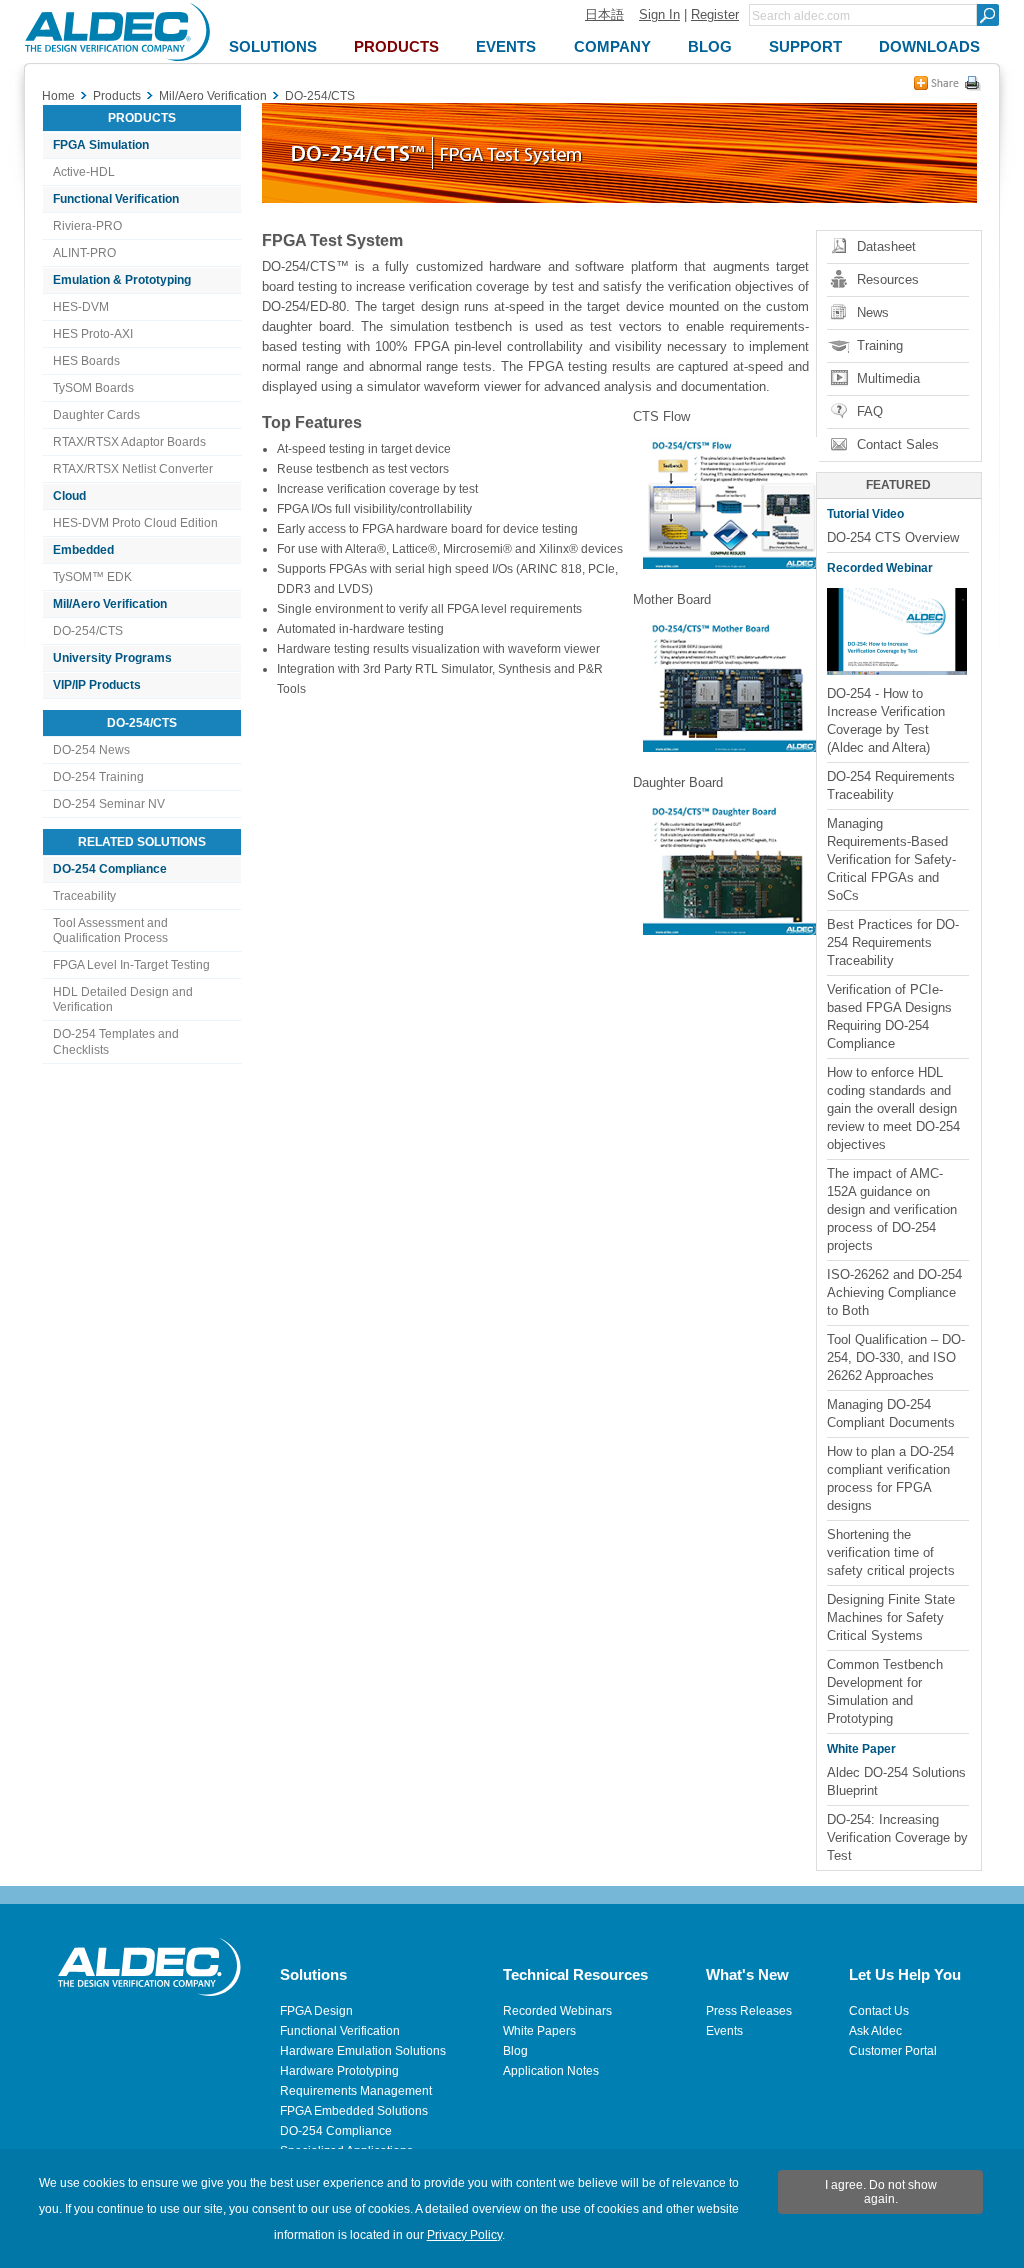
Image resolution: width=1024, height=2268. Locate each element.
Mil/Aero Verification (110, 604)
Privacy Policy (464, 2235)
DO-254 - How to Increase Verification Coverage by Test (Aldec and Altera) (886, 720)
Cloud (69, 496)
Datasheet (886, 246)
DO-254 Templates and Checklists (116, 1041)
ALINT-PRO (84, 253)
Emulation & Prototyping (122, 280)
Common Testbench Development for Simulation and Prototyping (885, 1691)
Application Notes (551, 2071)
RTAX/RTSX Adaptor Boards (129, 442)
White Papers (539, 2031)
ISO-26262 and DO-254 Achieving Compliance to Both (894, 1292)
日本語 (604, 14)
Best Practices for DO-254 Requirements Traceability (893, 942)
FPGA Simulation (101, 145)
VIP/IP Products (97, 685)
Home (58, 96)
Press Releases (749, 2011)
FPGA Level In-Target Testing (131, 965)
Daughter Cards (96, 415)
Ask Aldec (875, 2031)
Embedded (83, 550)
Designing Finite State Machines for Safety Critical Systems (891, 1617)
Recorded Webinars (557, 2011)
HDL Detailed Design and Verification (123, 999)
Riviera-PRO (87, 226)
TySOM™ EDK (92, 577)
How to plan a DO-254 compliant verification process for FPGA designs (890, 1478)
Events (724, 2031)
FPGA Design (316, 2011)
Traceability (84, 896)
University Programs (112, 658)
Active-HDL (84, 172)
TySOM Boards (93, 388)
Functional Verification (116, 199)
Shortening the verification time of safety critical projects (891, 1552)
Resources (888, 279)
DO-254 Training (98, 777)
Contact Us (879, 2011)
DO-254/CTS (88, 631)
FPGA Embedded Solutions (354, 2111)
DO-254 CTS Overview (893, 537)
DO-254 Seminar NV (109, 804)
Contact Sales (898, 444)
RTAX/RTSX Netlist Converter (133, 469)
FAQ (870, 411)
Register (715, 14)
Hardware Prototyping (339, 2071)
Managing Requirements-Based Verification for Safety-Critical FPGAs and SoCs (891, 859)
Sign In (659, 14)
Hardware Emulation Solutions (363, 2051)
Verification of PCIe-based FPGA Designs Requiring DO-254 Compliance (889, 1016)
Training (880, 345)
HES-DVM (81, 307)
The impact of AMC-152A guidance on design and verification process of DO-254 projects (892, 1209)
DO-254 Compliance (110, 869)
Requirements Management (356, 2091)
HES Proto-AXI (93, 334)
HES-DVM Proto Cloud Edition (135, 523)
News (873, 312)
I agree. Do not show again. (881, 2192)
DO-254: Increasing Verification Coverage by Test (897, 1837)
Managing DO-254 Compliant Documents (891, 1413)
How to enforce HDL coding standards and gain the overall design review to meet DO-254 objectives (893, 1108)
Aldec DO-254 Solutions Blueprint (896, 1781)
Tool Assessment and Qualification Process (110, 930)
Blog (515, 2051)
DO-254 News (91, 750)
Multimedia (888, 378)
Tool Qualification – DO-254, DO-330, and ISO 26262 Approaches (896, 1357)
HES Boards (86, 361)
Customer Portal (893, 2051)
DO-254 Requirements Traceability (891, 785)
